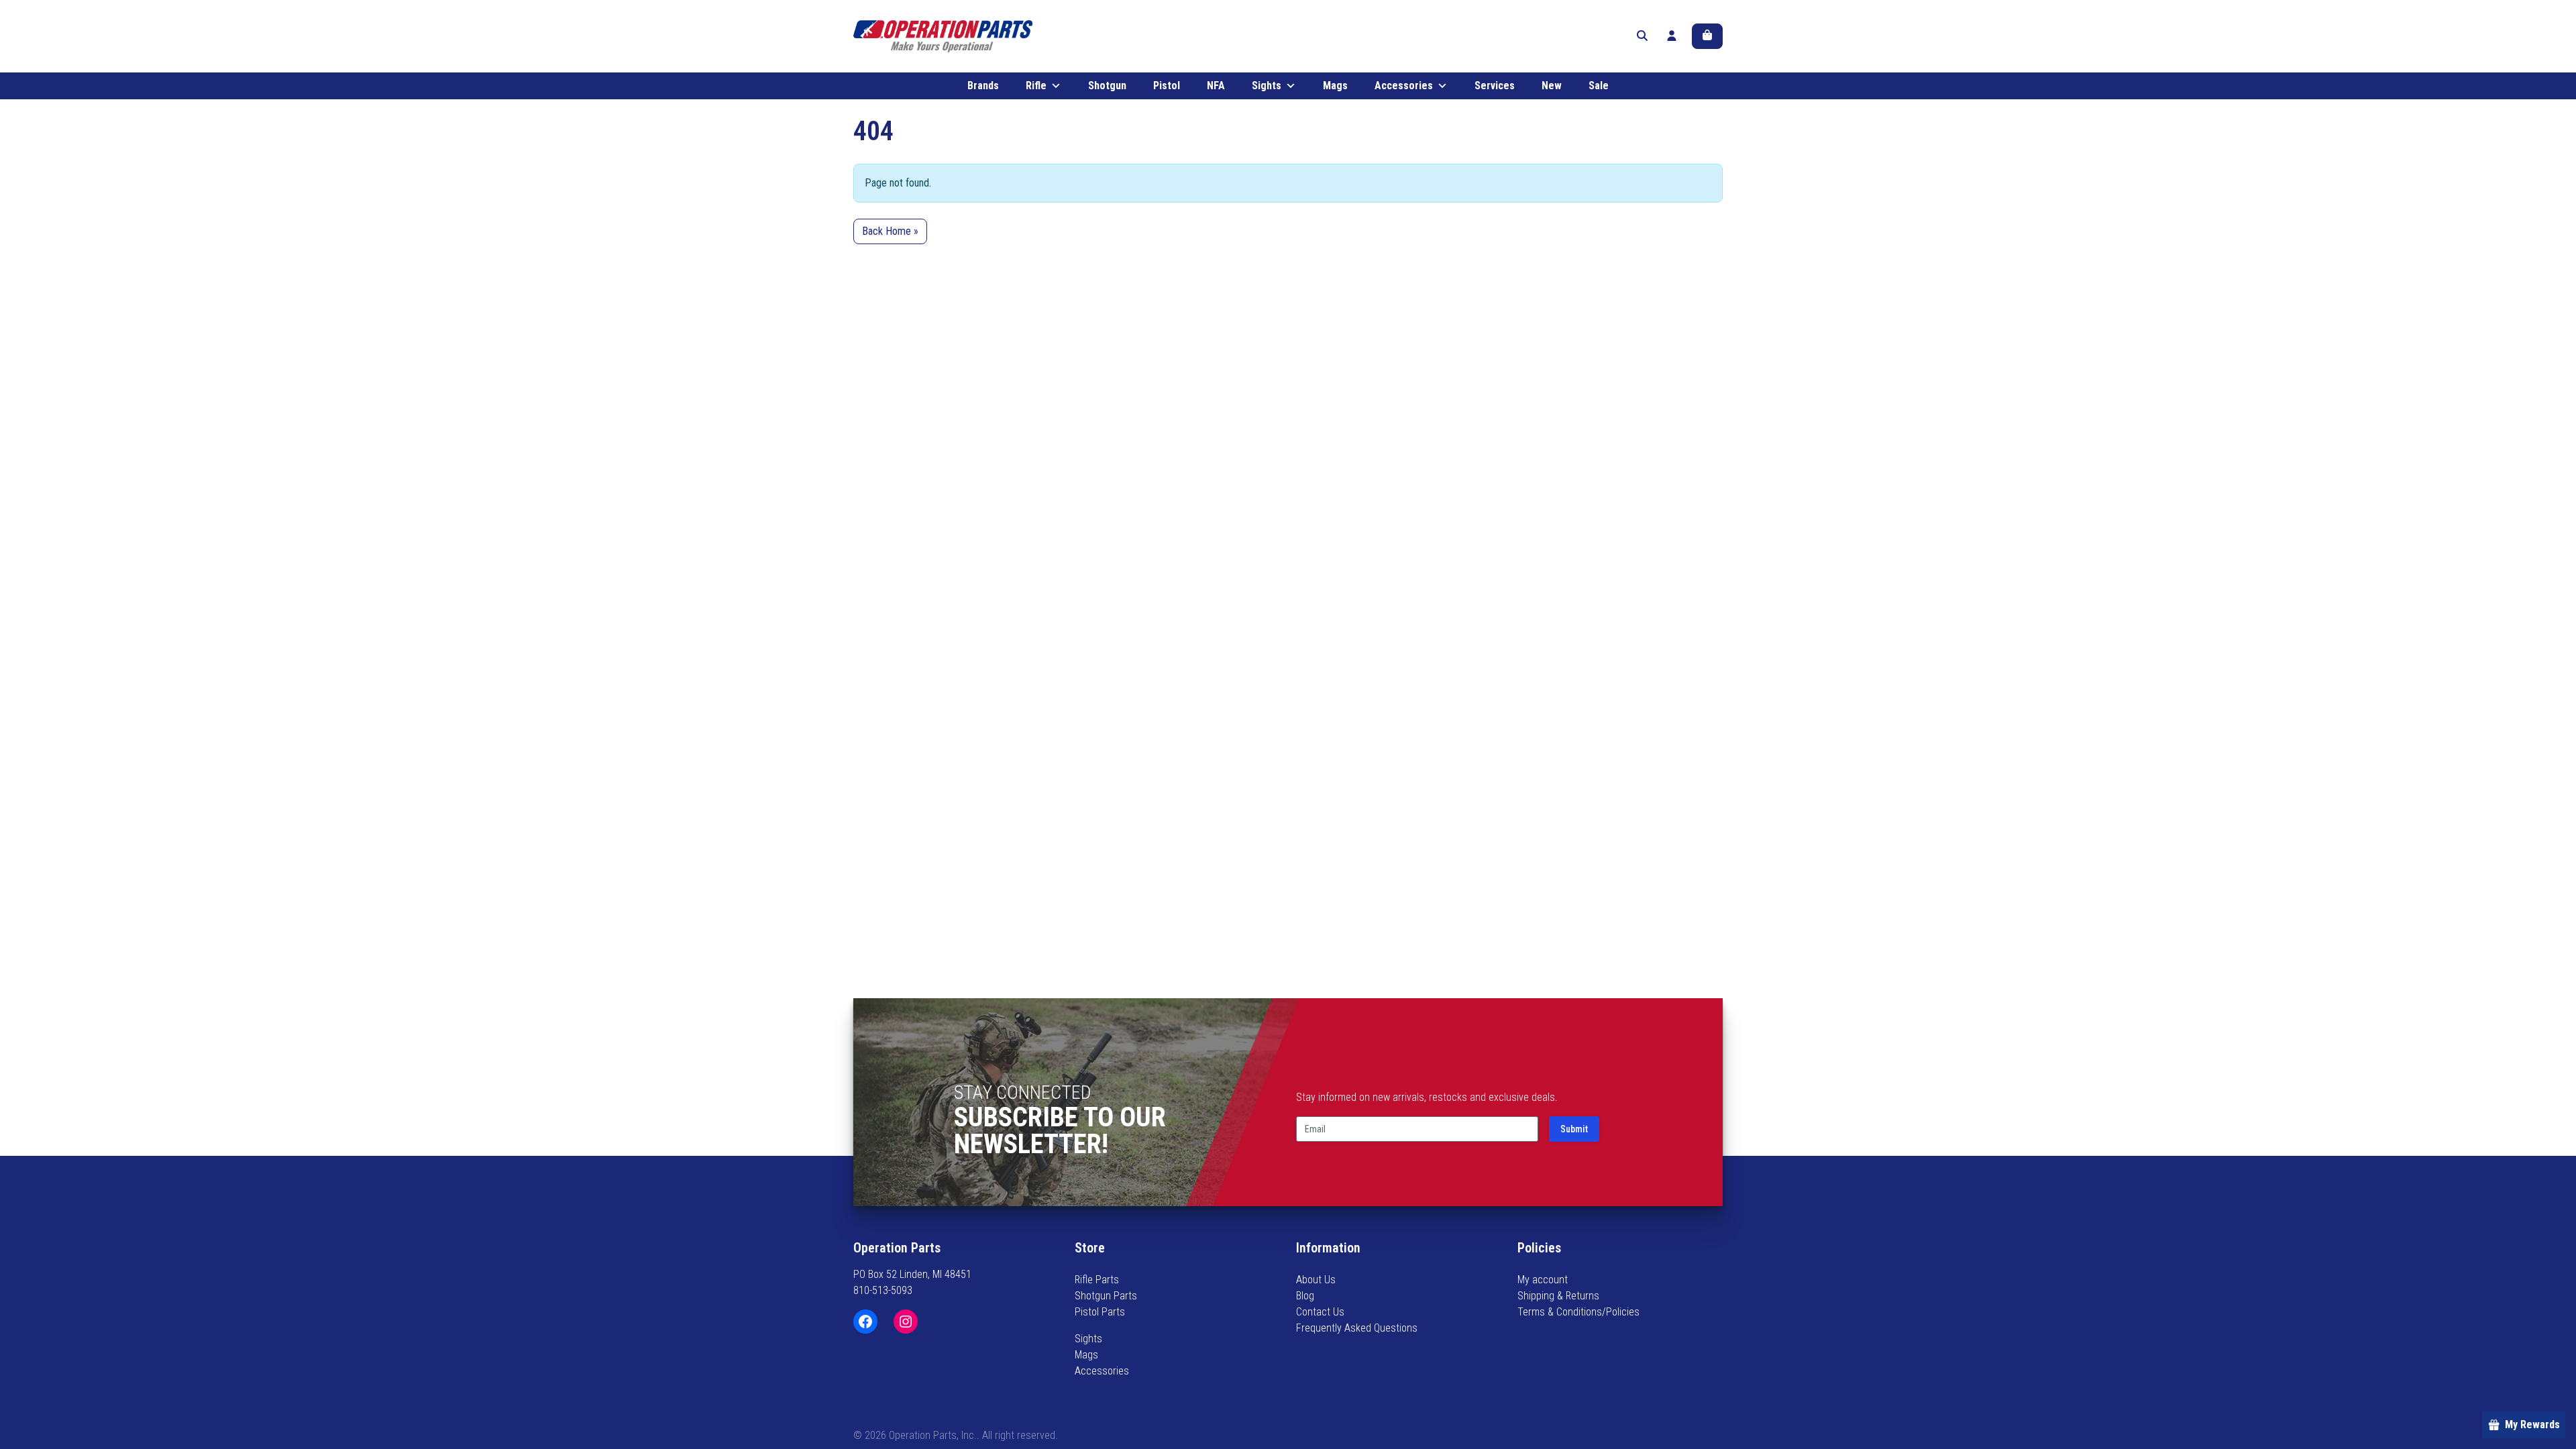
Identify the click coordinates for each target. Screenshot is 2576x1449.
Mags (1335, 86)
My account (1543, 1280)
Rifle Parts (1097, 1280)
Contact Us (1320, 1312)
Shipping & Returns (1558, 1296)
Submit (1574, 1129)
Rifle (1036, 86)
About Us (1316, 1280)
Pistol (1167, 86)
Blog (1305, 1296)
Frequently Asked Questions (1357, 1328)
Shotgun (1107, 86)
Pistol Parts (1100, 1312)
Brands (983, 86)
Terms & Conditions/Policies (1578, 1312)
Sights (1267, 86)
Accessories (1404, 86)
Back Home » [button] (890, 231)
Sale (1599, 86)
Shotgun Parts (1106, 1296)
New (1552, 86)
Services (1495, 86)
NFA (1216, 86)
